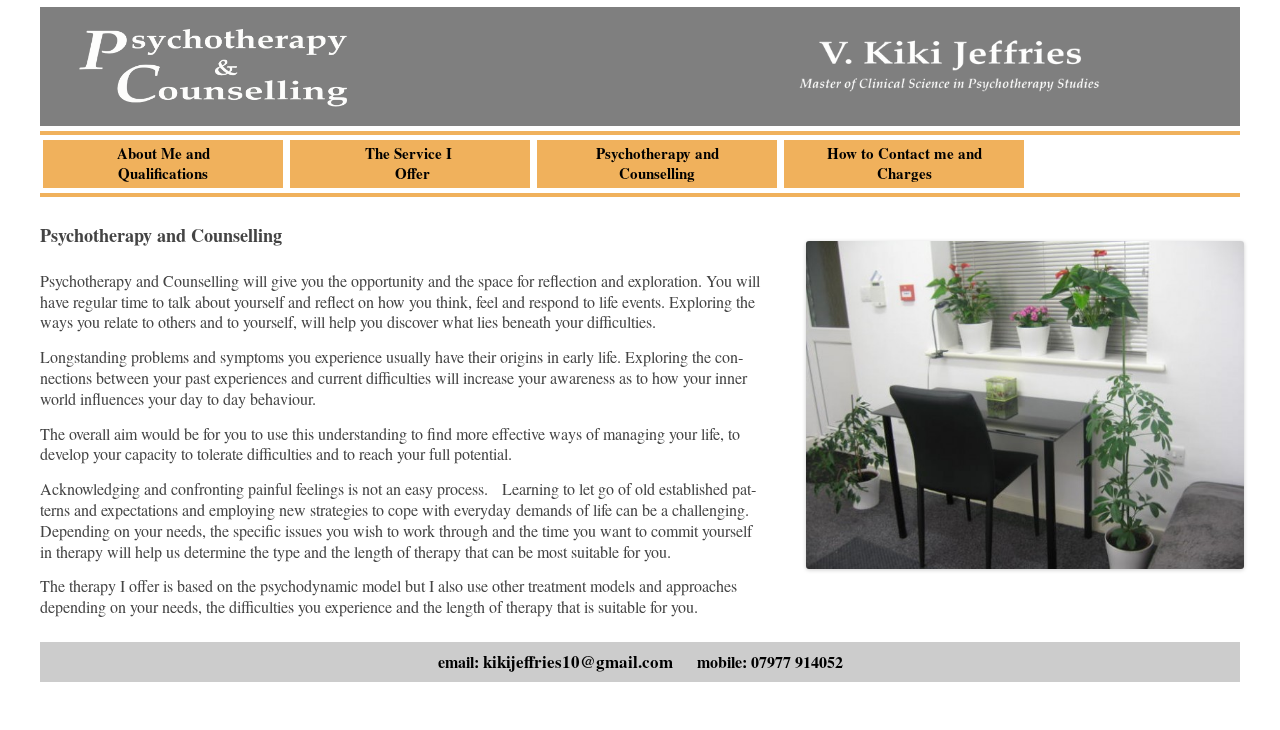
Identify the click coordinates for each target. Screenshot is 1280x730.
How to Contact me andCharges (904, 163)
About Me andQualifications (163, 163)
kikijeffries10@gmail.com (578, 661)
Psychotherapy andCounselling (657, 163)
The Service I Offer (410, 163)
